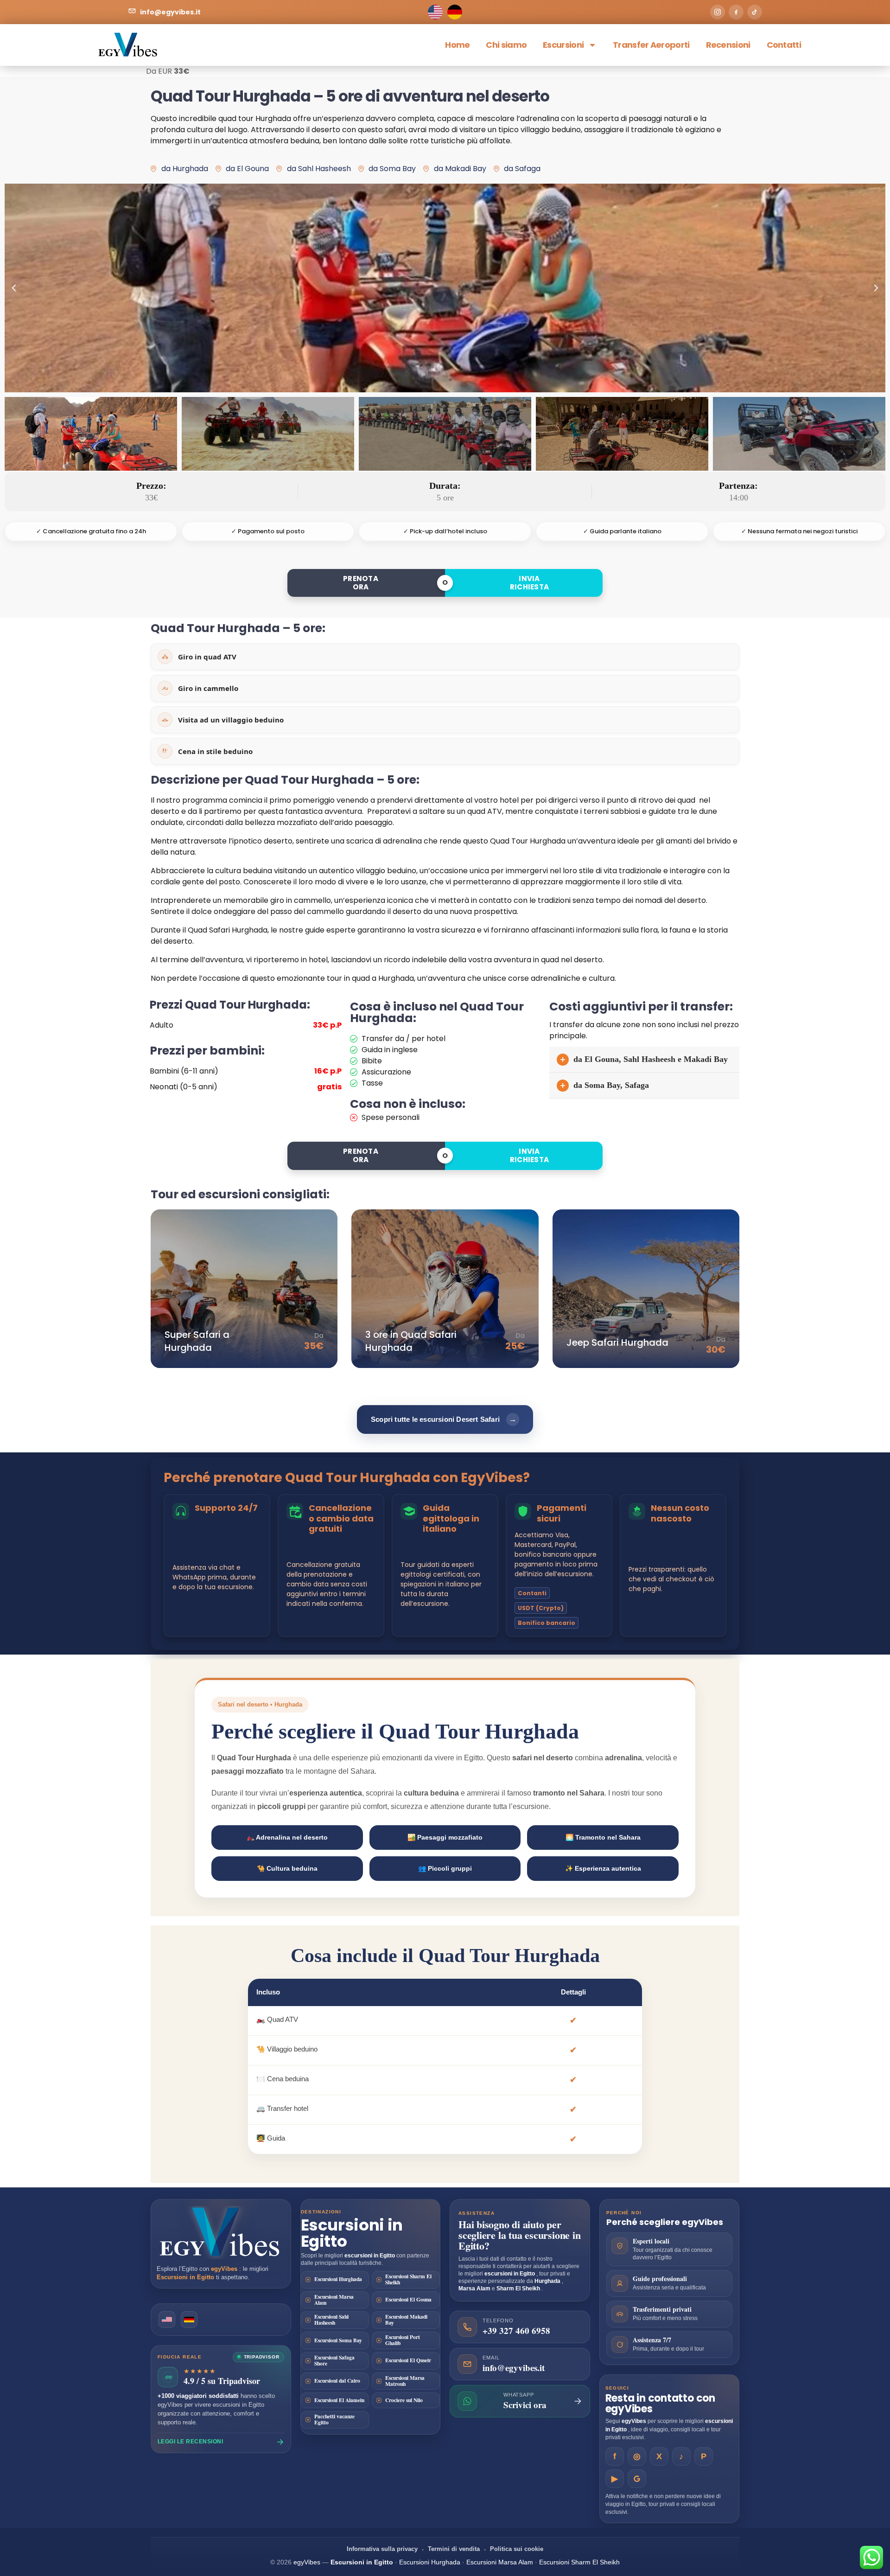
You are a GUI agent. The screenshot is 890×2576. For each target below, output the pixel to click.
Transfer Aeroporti (651, 45)
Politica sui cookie (517, 2549)
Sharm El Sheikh (519, 2288)
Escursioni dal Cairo (337, 2381)
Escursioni (563, 45)
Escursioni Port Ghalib (403, 2340)
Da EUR (159, 71)
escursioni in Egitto (370, 2256)
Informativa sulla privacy (382, 2549)
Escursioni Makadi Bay (406, 2320)
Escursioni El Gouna (408, 2299)
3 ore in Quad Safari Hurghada (411, 1341)
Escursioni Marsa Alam (334, 2300)
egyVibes (225, 2269)
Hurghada (548, 2281)
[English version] (167, 2320)
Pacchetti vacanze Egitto (334, 2419)
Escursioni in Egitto (186, 2277)
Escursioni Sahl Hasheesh (331, 2320)
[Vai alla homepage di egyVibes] (221, 2232)
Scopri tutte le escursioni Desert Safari (444, 1419)
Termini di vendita (454, 2549)
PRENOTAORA (361, 583)
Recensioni (728, 45)
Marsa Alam (475, 2288)
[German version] (189, 2320)
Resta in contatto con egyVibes (660, 2403)
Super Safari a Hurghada (197, 1341)
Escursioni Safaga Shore (334, 2360)
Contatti (784, 45)
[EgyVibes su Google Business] (637, 2479)
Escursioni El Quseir (408, 2360)
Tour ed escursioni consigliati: (240, 1194)
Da (319, 1336)
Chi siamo (506, 45)
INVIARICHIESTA (530, 583)
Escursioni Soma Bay (338, 2340)
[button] (14, 288)
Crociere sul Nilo (404, 2400)
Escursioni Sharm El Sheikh (408, 2279)
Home (457, 45)
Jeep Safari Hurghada (617, 1342)
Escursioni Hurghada (338, 2279)
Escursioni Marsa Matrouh (405, 2381)
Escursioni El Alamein (339, 2400)
